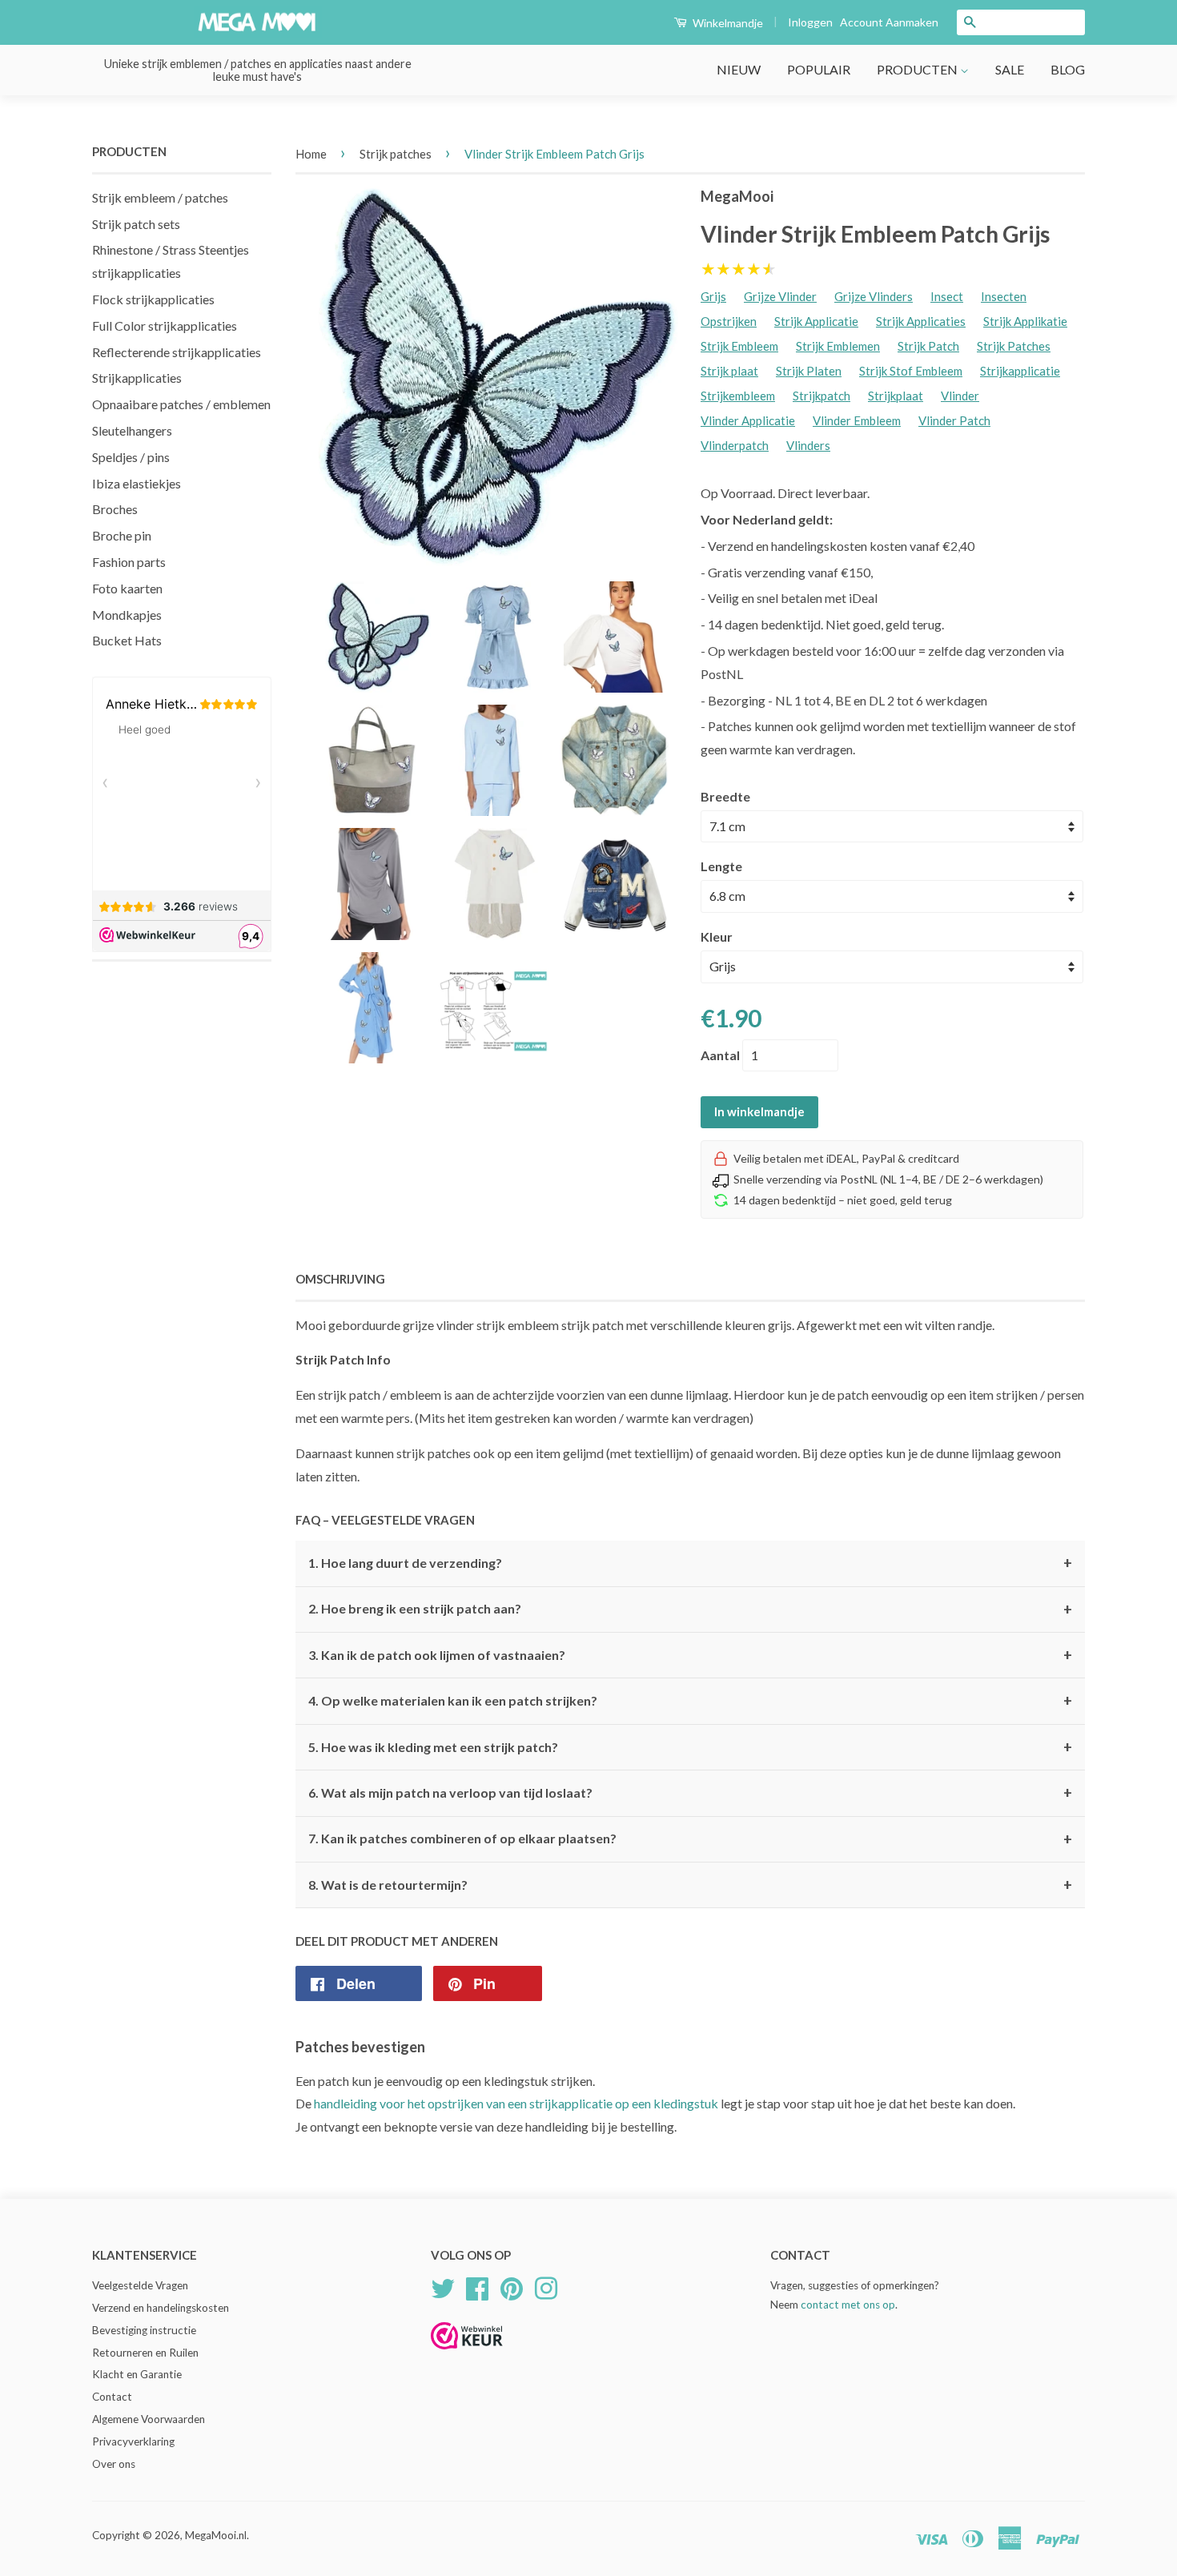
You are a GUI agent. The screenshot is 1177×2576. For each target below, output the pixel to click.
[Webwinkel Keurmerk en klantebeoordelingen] (467, 2355)
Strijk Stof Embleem (911, 371)
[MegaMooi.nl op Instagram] (546, 2286)
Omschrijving (340, 1279)
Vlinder (960, 396)
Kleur (717, 936)
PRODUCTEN (918, 69)
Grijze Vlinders (874, 296)
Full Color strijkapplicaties (165, 326)
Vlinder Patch (954, 420)
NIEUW (739, 69)
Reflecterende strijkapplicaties (177, 352)
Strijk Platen (809, 371)
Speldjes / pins (131, 457)
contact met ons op (848, 2305)
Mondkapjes (127, 615)
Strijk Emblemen (838, 346)
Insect (947, 296)
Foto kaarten (127, 588)
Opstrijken (729, 321)
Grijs (713, 296)
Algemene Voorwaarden (149, 2419)
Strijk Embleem (739, 346)
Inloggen (810, 22)
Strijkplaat (896, 396)
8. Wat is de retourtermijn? (690, 1885)
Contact (112, 2397)
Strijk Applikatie (1025, 321)
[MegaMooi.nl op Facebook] (477, 2286)
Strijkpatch (821, 396)
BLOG (1068, 69)
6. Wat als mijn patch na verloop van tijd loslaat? (690, 1793)
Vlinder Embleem (857, 420)
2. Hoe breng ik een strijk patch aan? (690, 1609)
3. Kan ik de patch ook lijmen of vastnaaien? (690, 1655)
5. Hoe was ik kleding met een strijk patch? (690, 1747)
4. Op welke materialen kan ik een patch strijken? (690, 1701)
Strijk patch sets (136, 224)
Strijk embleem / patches (160, 197)
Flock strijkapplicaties (153, 299)
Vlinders (808, 445)
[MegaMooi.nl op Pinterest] (512, 2286)
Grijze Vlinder (780, 296)
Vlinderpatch (735, 445)
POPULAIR (819, 69)
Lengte (721, 866)
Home (311, 154)
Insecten (1004, 296)
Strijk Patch (928, 346)
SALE (1010, 69)
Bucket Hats (127, 640)
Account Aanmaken (889, 22)
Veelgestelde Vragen (140, 2285)
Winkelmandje (727, 23)
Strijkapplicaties (137, 378)
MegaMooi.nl (216, 2535)
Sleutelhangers (132, 430)
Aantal (720, 1055)
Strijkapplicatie (1020, 371)
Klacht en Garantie (137, 2374)
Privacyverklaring (133, 2441)
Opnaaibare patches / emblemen (181, 404)
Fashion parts (129, 562)
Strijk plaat (729, 371)
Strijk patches (396, 154)
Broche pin (122, 535)
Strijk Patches (1014, 346)
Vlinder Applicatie (748, 420)
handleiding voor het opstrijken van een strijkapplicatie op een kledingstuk (516, 2103)
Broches (115, 509)
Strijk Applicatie (816, 321)
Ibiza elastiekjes (137, 483)
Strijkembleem (738, 396)
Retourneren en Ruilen (145, 2353)
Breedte (725, 796)
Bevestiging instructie (144, 2330)
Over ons (114, 2464)
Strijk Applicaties (921, 321)
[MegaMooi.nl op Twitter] (443, 2286)
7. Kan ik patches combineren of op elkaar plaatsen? (690, 1839)
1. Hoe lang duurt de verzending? (690, 1563)
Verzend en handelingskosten (161, 2308)
